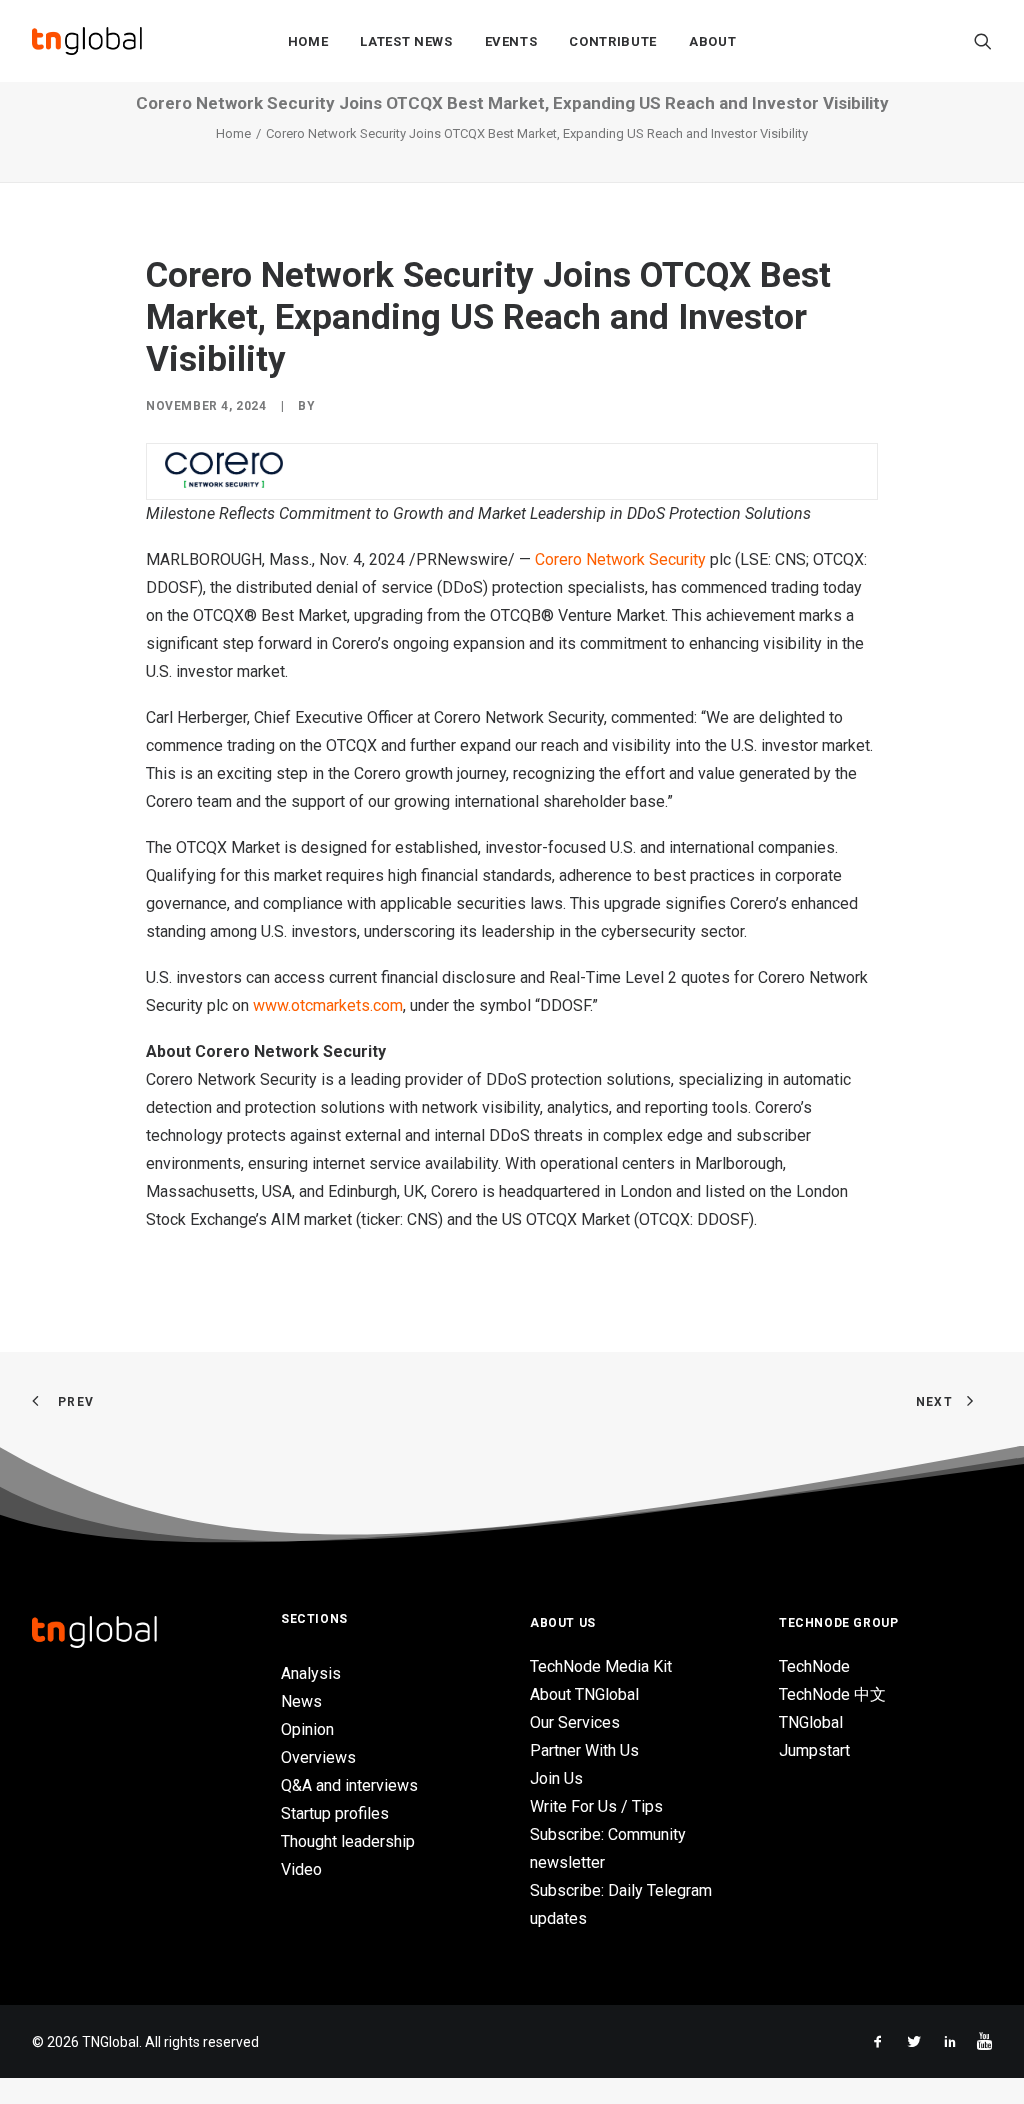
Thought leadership (348, 1841)
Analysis (311, 1673)
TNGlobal (811, 1722)
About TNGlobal (584, 1694)
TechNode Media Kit (601, 1666)
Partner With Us (584, 1750)
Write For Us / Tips (596, 1806)
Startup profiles (335, 1813)
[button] (983, 41)
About (712, 41)
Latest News (406, 41)
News (301, 1701)
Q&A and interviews (349, 1785)
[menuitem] (308, 41)
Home (308, 41)
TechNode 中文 (832, 1694)
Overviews (318, 1757)
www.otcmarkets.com (328, 1005)
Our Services (575, 1722)
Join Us (556, 1778)
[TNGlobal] (87, 41)
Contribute (613, 41)
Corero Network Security (620, 559)
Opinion (307, 1729)
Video (301, 1869)
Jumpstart (814, 1750)
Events (511, 41)
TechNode (814, 1666)
